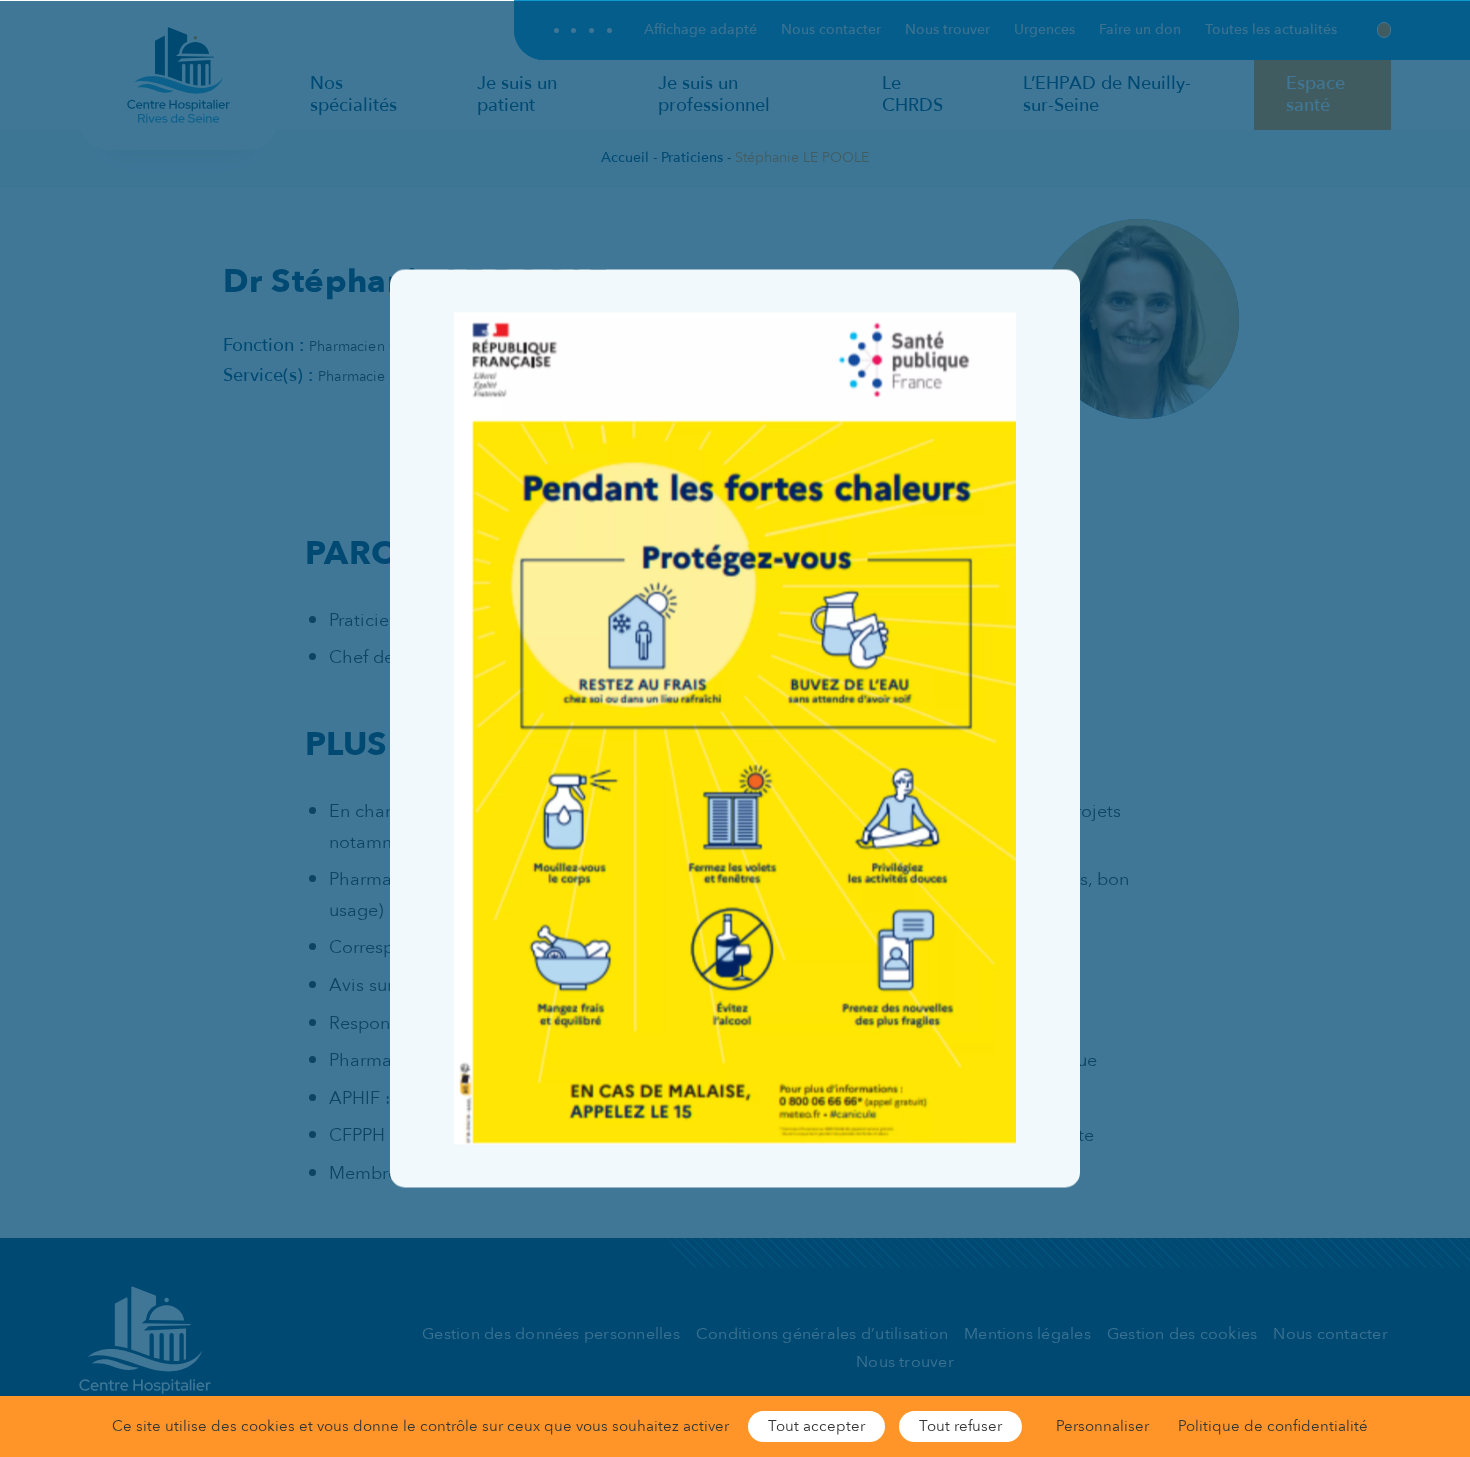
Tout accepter (816, 1426)
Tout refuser (960, 1426)
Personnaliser (1102, 1426)
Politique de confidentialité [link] (1273, 1426)
